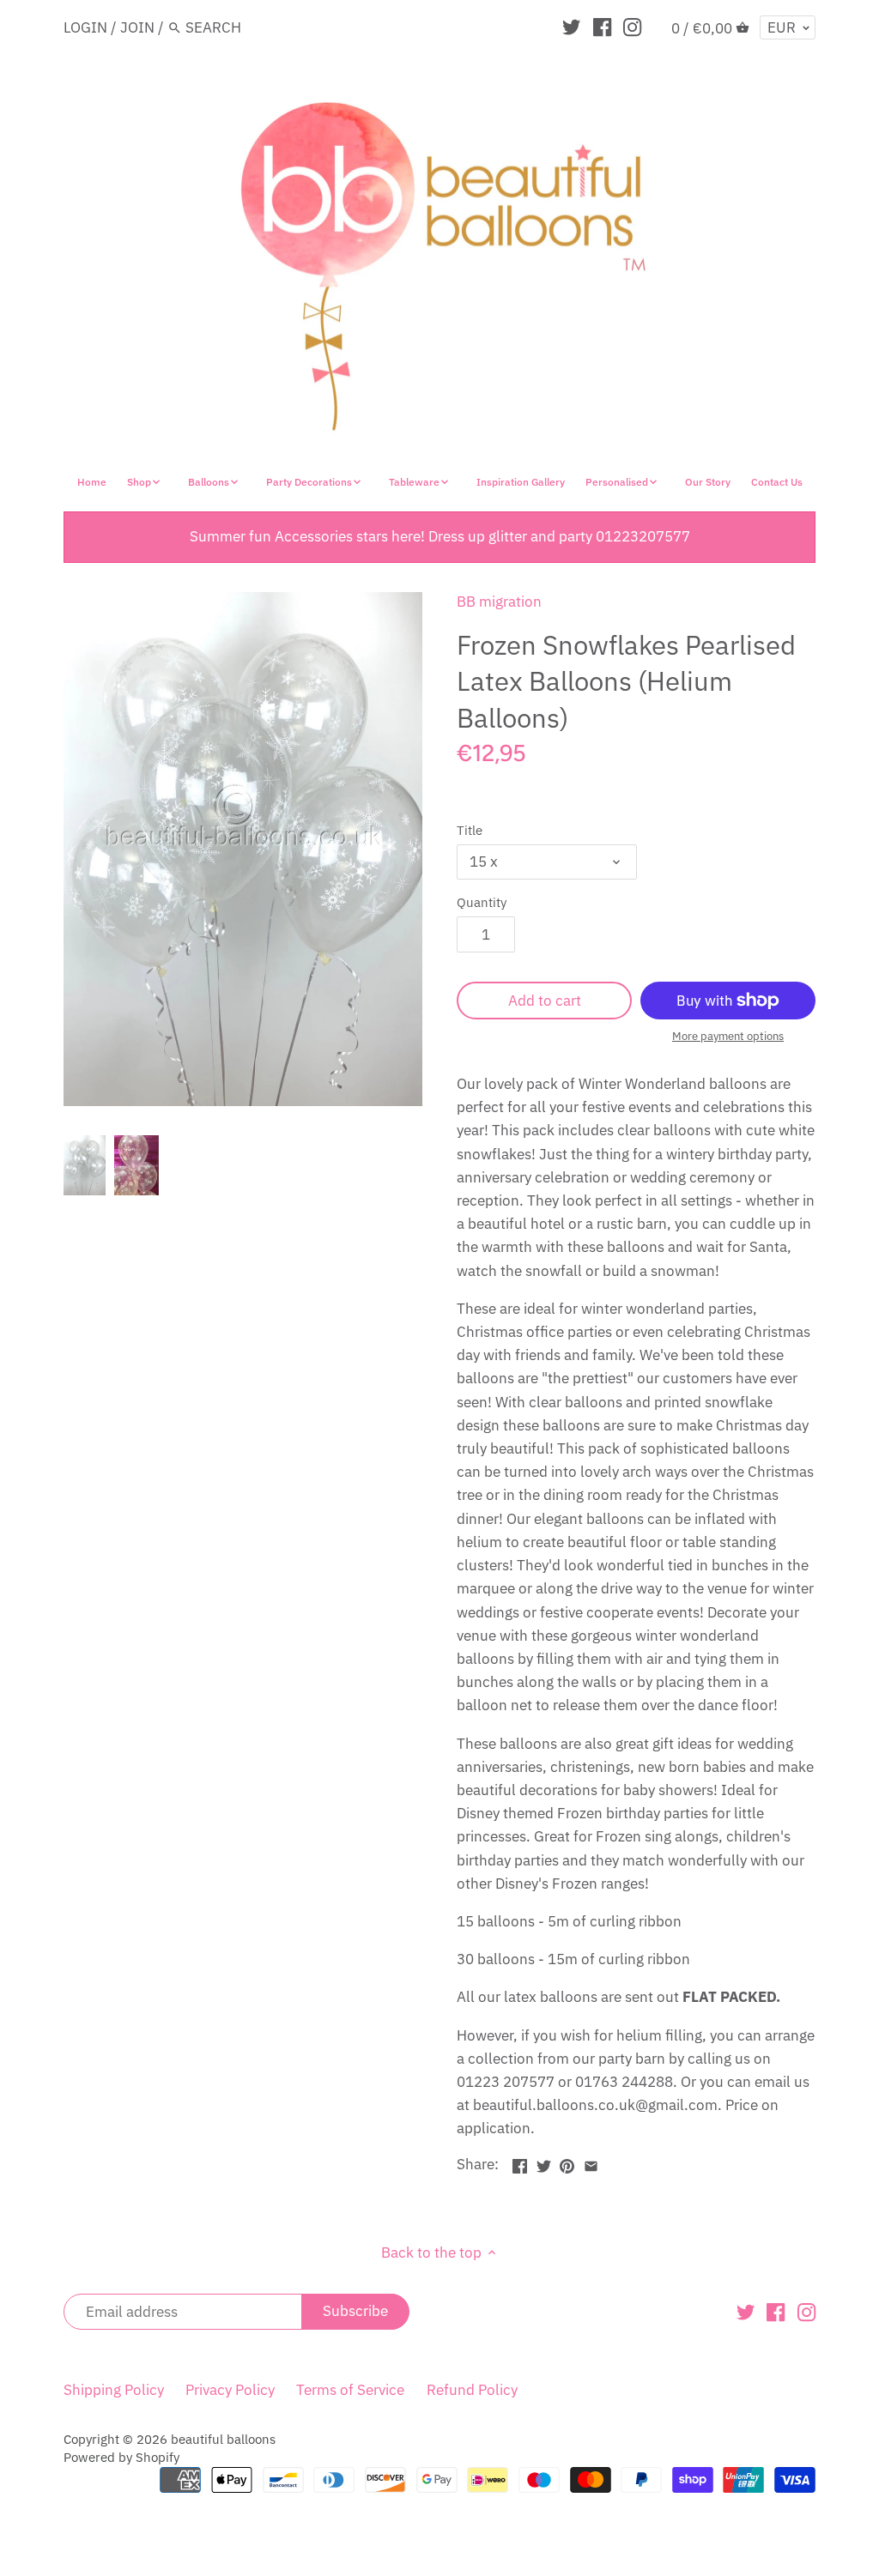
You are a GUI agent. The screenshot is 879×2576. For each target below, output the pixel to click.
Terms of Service (350, 2390)
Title (470, 830)
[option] (85, 1165)
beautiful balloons (223, 2439)
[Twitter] (571, 27)
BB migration (499, 602)
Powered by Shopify (121, 2457)
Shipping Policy (114, 2390)
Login (85, 27)
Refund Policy (472, 2390)
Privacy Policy (230, 2390)
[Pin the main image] (567, 2162)
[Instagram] (632, 27)
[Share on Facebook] (520, 2162)
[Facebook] (602, 27)
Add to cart (545, 1001)
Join (137, 27)
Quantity (482, 902)
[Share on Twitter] (544, 2162)
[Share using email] (591, 2162)
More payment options (728, 1037)
